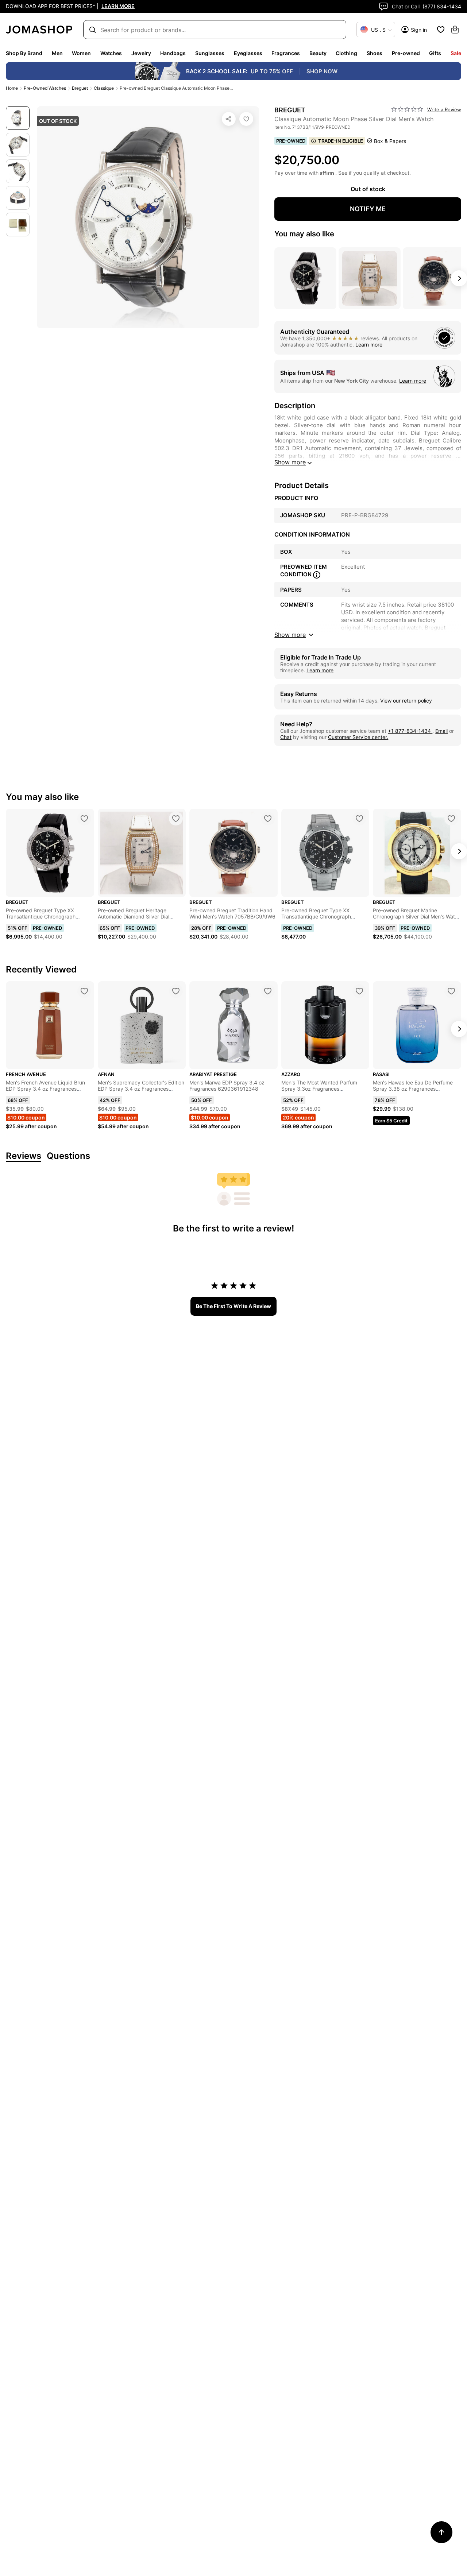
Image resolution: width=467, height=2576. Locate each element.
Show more (290, 462)
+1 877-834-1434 (410, 731)
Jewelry (141, 53)
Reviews (24, 1156)
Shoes (375, 53)
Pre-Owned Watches (45, 88)
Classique (104, 88)
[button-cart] (455, 30)
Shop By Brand (24, 53)
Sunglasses (210, 53)
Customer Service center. (358, 737)
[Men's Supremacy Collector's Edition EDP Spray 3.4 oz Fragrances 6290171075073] (176, 991)
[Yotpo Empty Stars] (407, 109)
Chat (286, 737)
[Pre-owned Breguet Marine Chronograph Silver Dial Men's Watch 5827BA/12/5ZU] (451, 819)
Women (81, 53)
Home (12, 88)
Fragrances (286, 53)
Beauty (318, 53)
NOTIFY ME (368, 209)
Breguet (80, 88)
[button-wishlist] (441, 30)
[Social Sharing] (229, 119)
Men (57, 53)
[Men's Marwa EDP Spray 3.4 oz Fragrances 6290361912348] (268, 991)
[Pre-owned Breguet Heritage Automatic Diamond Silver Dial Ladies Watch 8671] (176, 819)
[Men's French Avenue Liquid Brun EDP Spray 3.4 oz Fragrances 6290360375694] (84, 991)
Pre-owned (406, 53)
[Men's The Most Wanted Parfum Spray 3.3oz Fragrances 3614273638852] (359, 991)
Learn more (369, 345)
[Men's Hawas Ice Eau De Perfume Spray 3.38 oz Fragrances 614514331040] (451, 991)
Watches (111, 53)
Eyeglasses (248, 53)
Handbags (173, 53)
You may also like (304, 234)
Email (441, 731)
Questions (68, 1156)
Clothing (346, 53)
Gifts (435, 53)
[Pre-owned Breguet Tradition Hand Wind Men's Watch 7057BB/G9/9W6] (268, 819)
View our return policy (406, 701)
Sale (456, 53)
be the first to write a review (233, 1306)
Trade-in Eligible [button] (341, 141)
